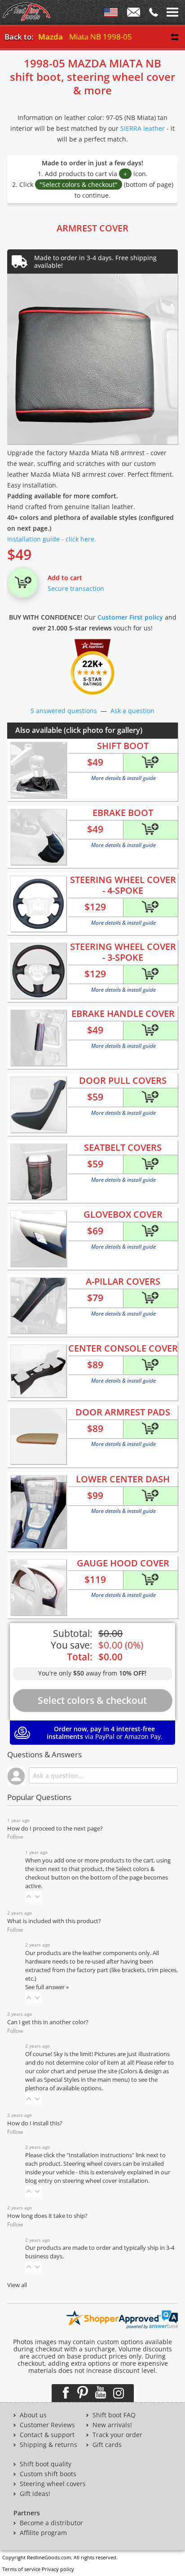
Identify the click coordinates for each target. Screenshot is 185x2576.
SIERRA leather (143, 128)
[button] (29, 1897)
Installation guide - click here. (52, 539)
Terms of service (21, 2569)
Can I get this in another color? (48, 2022)
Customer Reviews (47, 2425)
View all (17, 2285)
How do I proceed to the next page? (55, 1829)
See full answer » (47, 1987)
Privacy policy (58, 2569)
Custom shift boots (48, 2474)
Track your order (117, 2435)
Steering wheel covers (53, 2484)
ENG (111, 14)
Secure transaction (76, 588)
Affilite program (43, 2533)
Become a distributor (51, 2523)
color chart (51, 2071)
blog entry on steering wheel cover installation (87, 2181)
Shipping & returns (48, 2445)
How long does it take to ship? (47, 2216)
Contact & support (47, 2435)
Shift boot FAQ (114, 2415)
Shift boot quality (46, 2464)
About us (33, 2415)
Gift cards (107, 2445)
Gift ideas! (35, 2494)
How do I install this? (35, 2123)
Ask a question (132, 711)
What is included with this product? (54, 1921)
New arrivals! (112, 2425)
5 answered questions (64, 711)
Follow (15, 1837)
